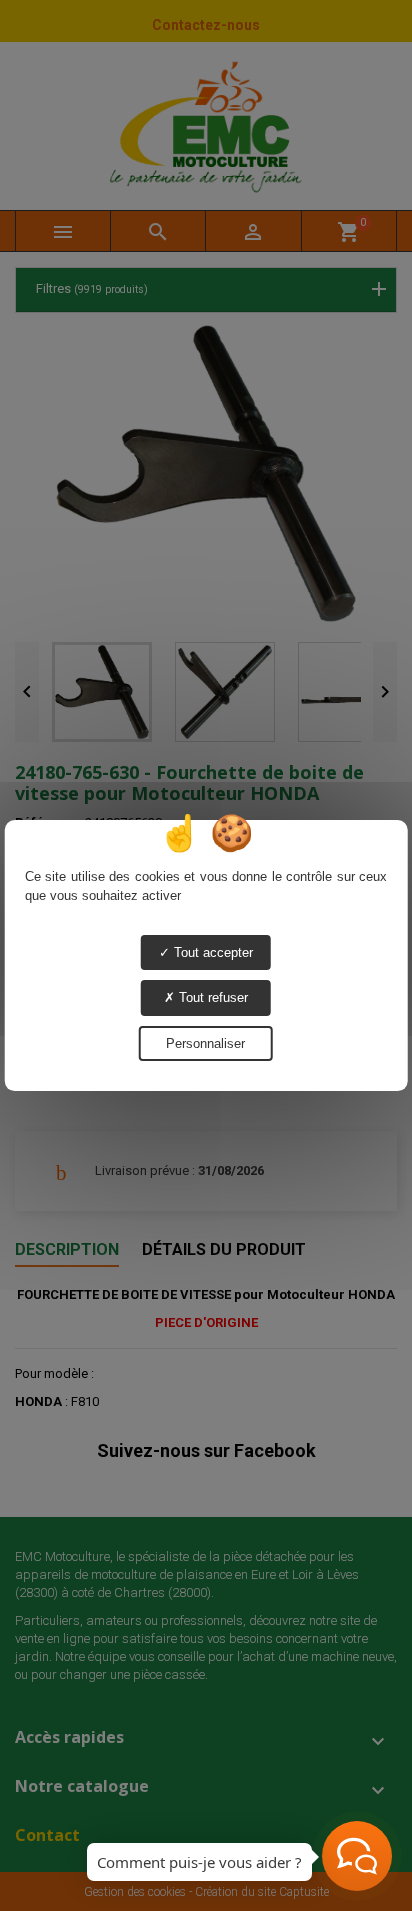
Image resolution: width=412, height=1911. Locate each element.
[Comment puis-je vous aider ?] (357, 1856)
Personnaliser (205, 1043)
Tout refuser (211, 997)
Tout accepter (211, 952)
